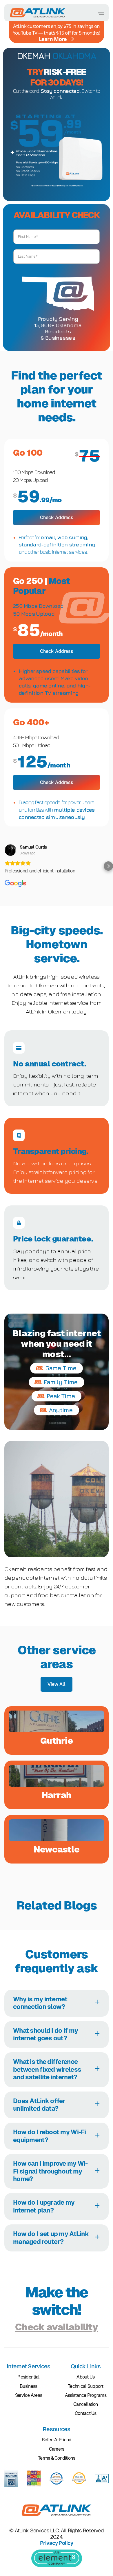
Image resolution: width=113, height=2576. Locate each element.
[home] (38, 13)
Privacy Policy (57, 2543)
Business (28, 2386)
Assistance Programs (86, 2395)
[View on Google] (10, 850)
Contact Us (86, 2413)
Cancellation (85, 2404)
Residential (28, 2377)
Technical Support (86, 2386)
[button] (101, 13)
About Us (85, 2377)
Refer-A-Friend (57, 2440)
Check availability (57, 2327)
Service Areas (29, 2395)
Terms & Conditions (57, 2458)
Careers (57, 2449)
